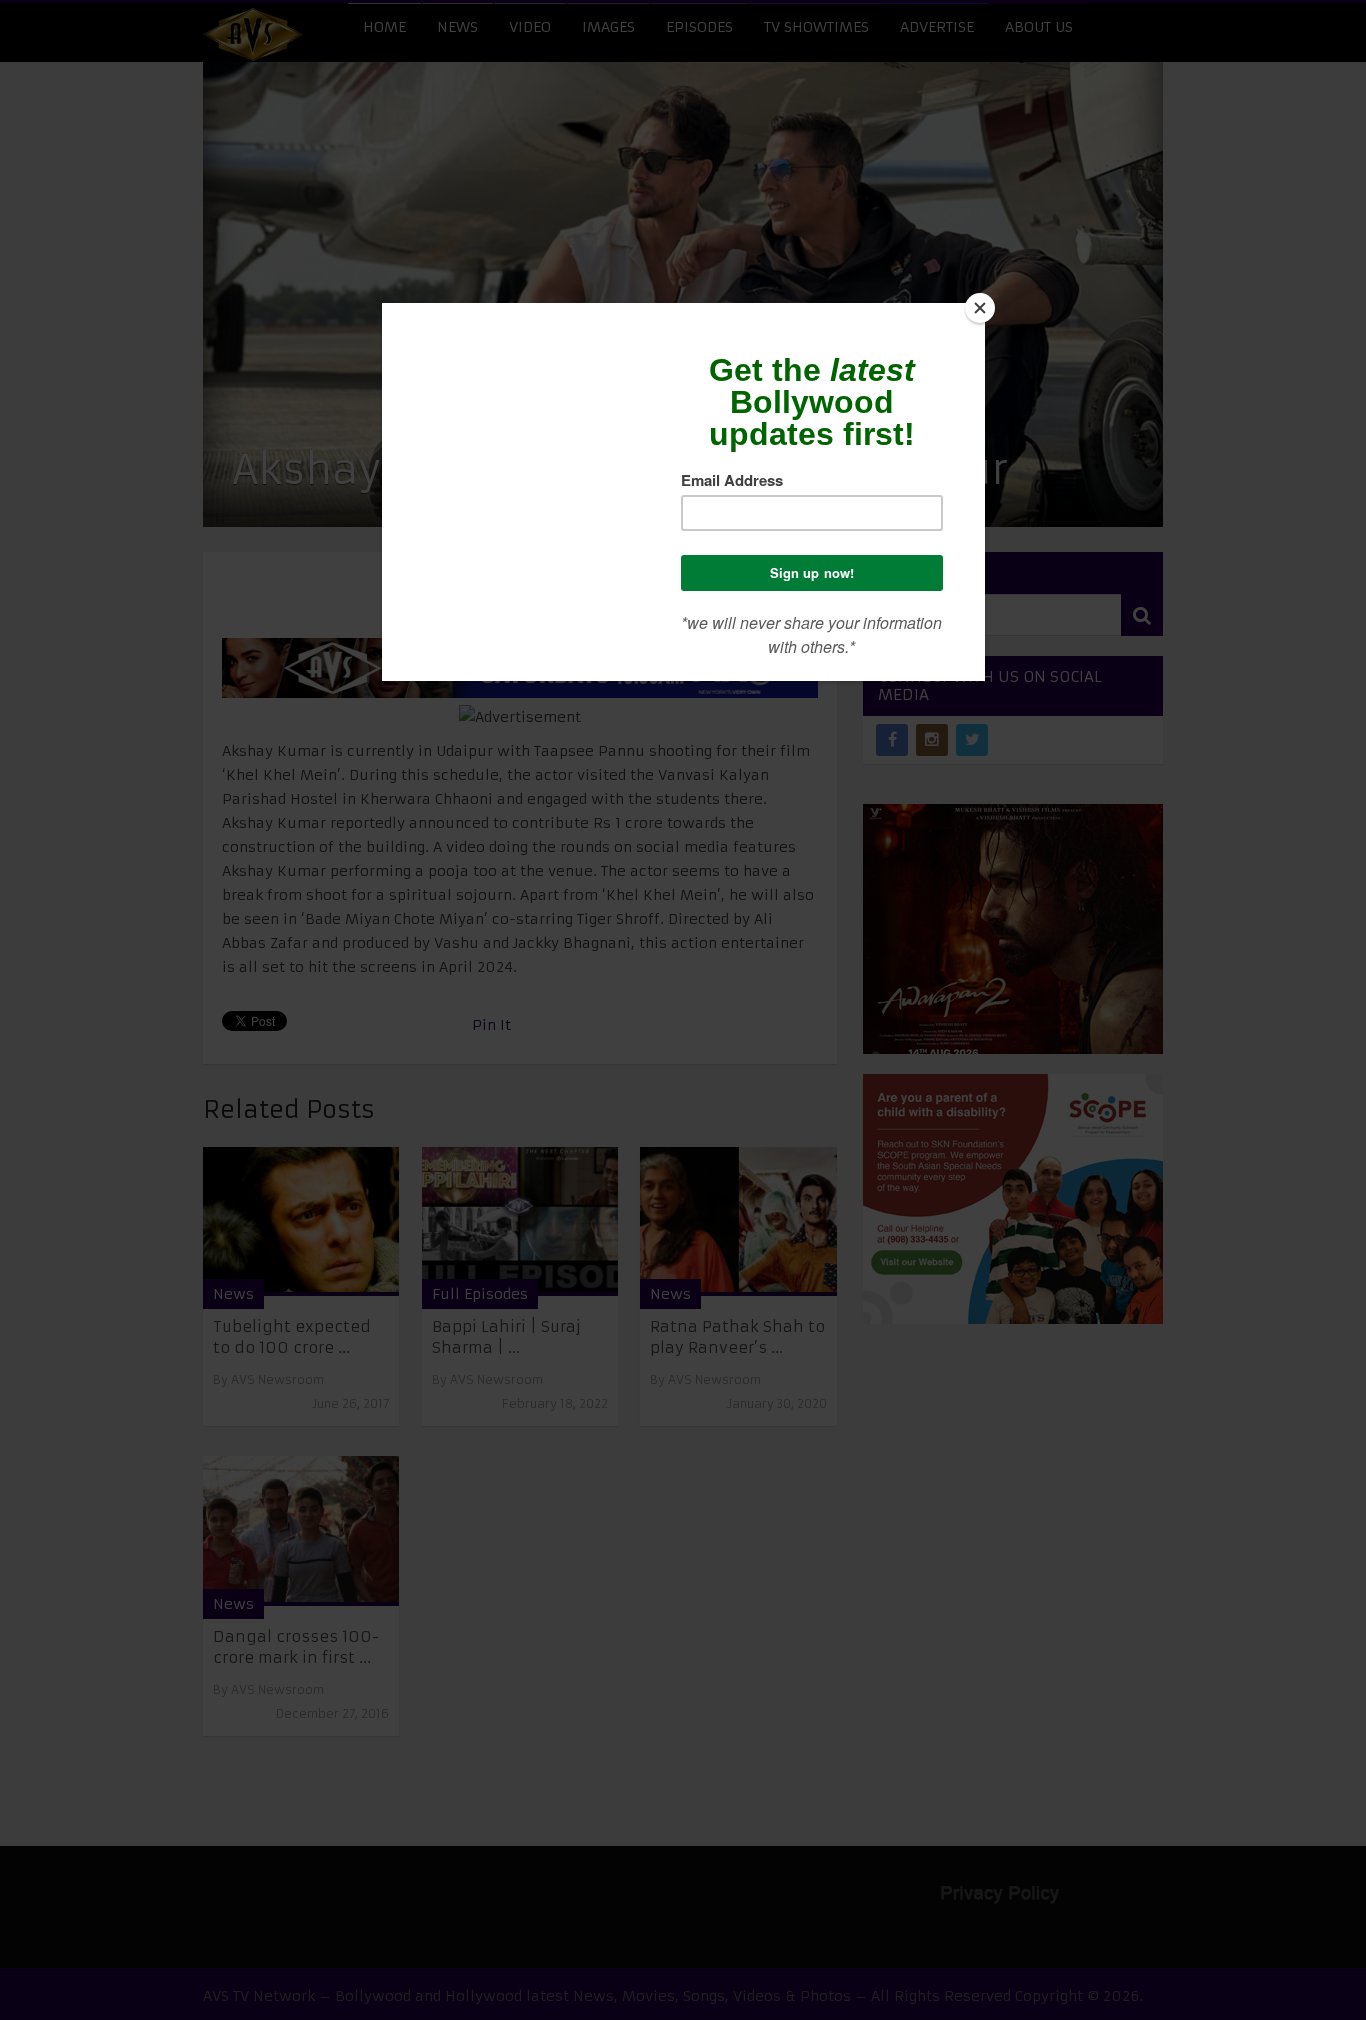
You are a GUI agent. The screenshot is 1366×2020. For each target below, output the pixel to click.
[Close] (980, 308)
